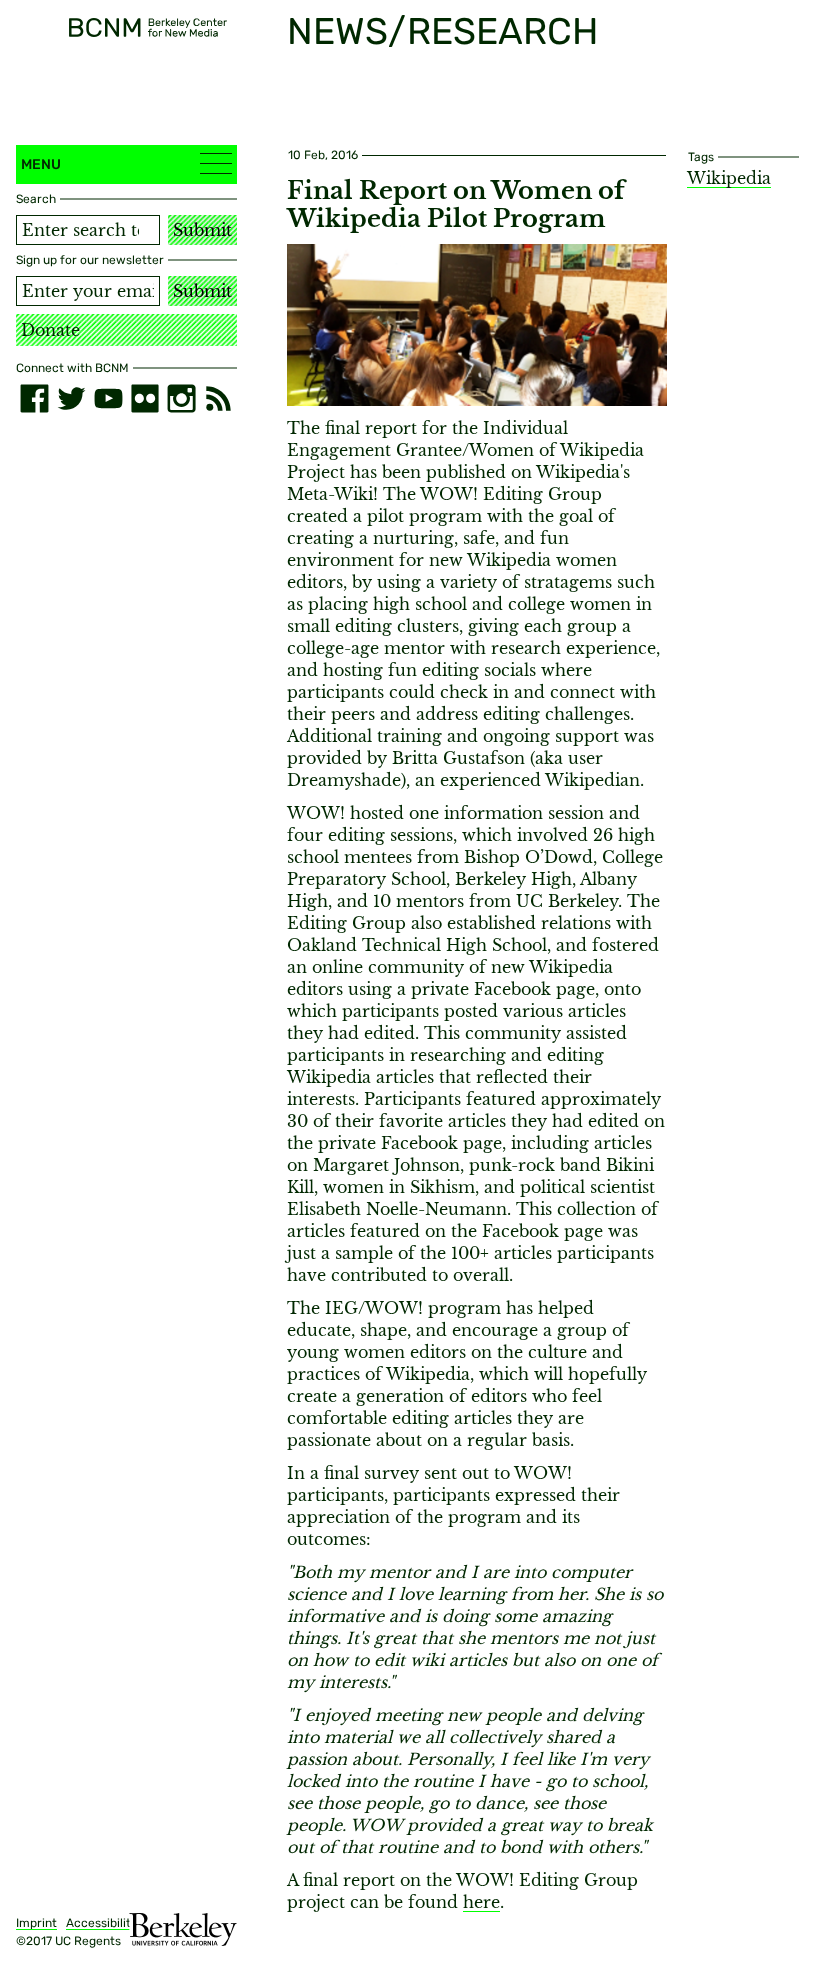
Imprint (36, 1923)
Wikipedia (729, 178)
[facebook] (34, 398)
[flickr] (145, 398)
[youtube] (108, 398)
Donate (50, 330)
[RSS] (218, 398)
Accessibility (102, 1923)
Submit (202, 230)
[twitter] (71, 398)
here (481, 1902)
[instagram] (181, 398)
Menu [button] (41, 164)
